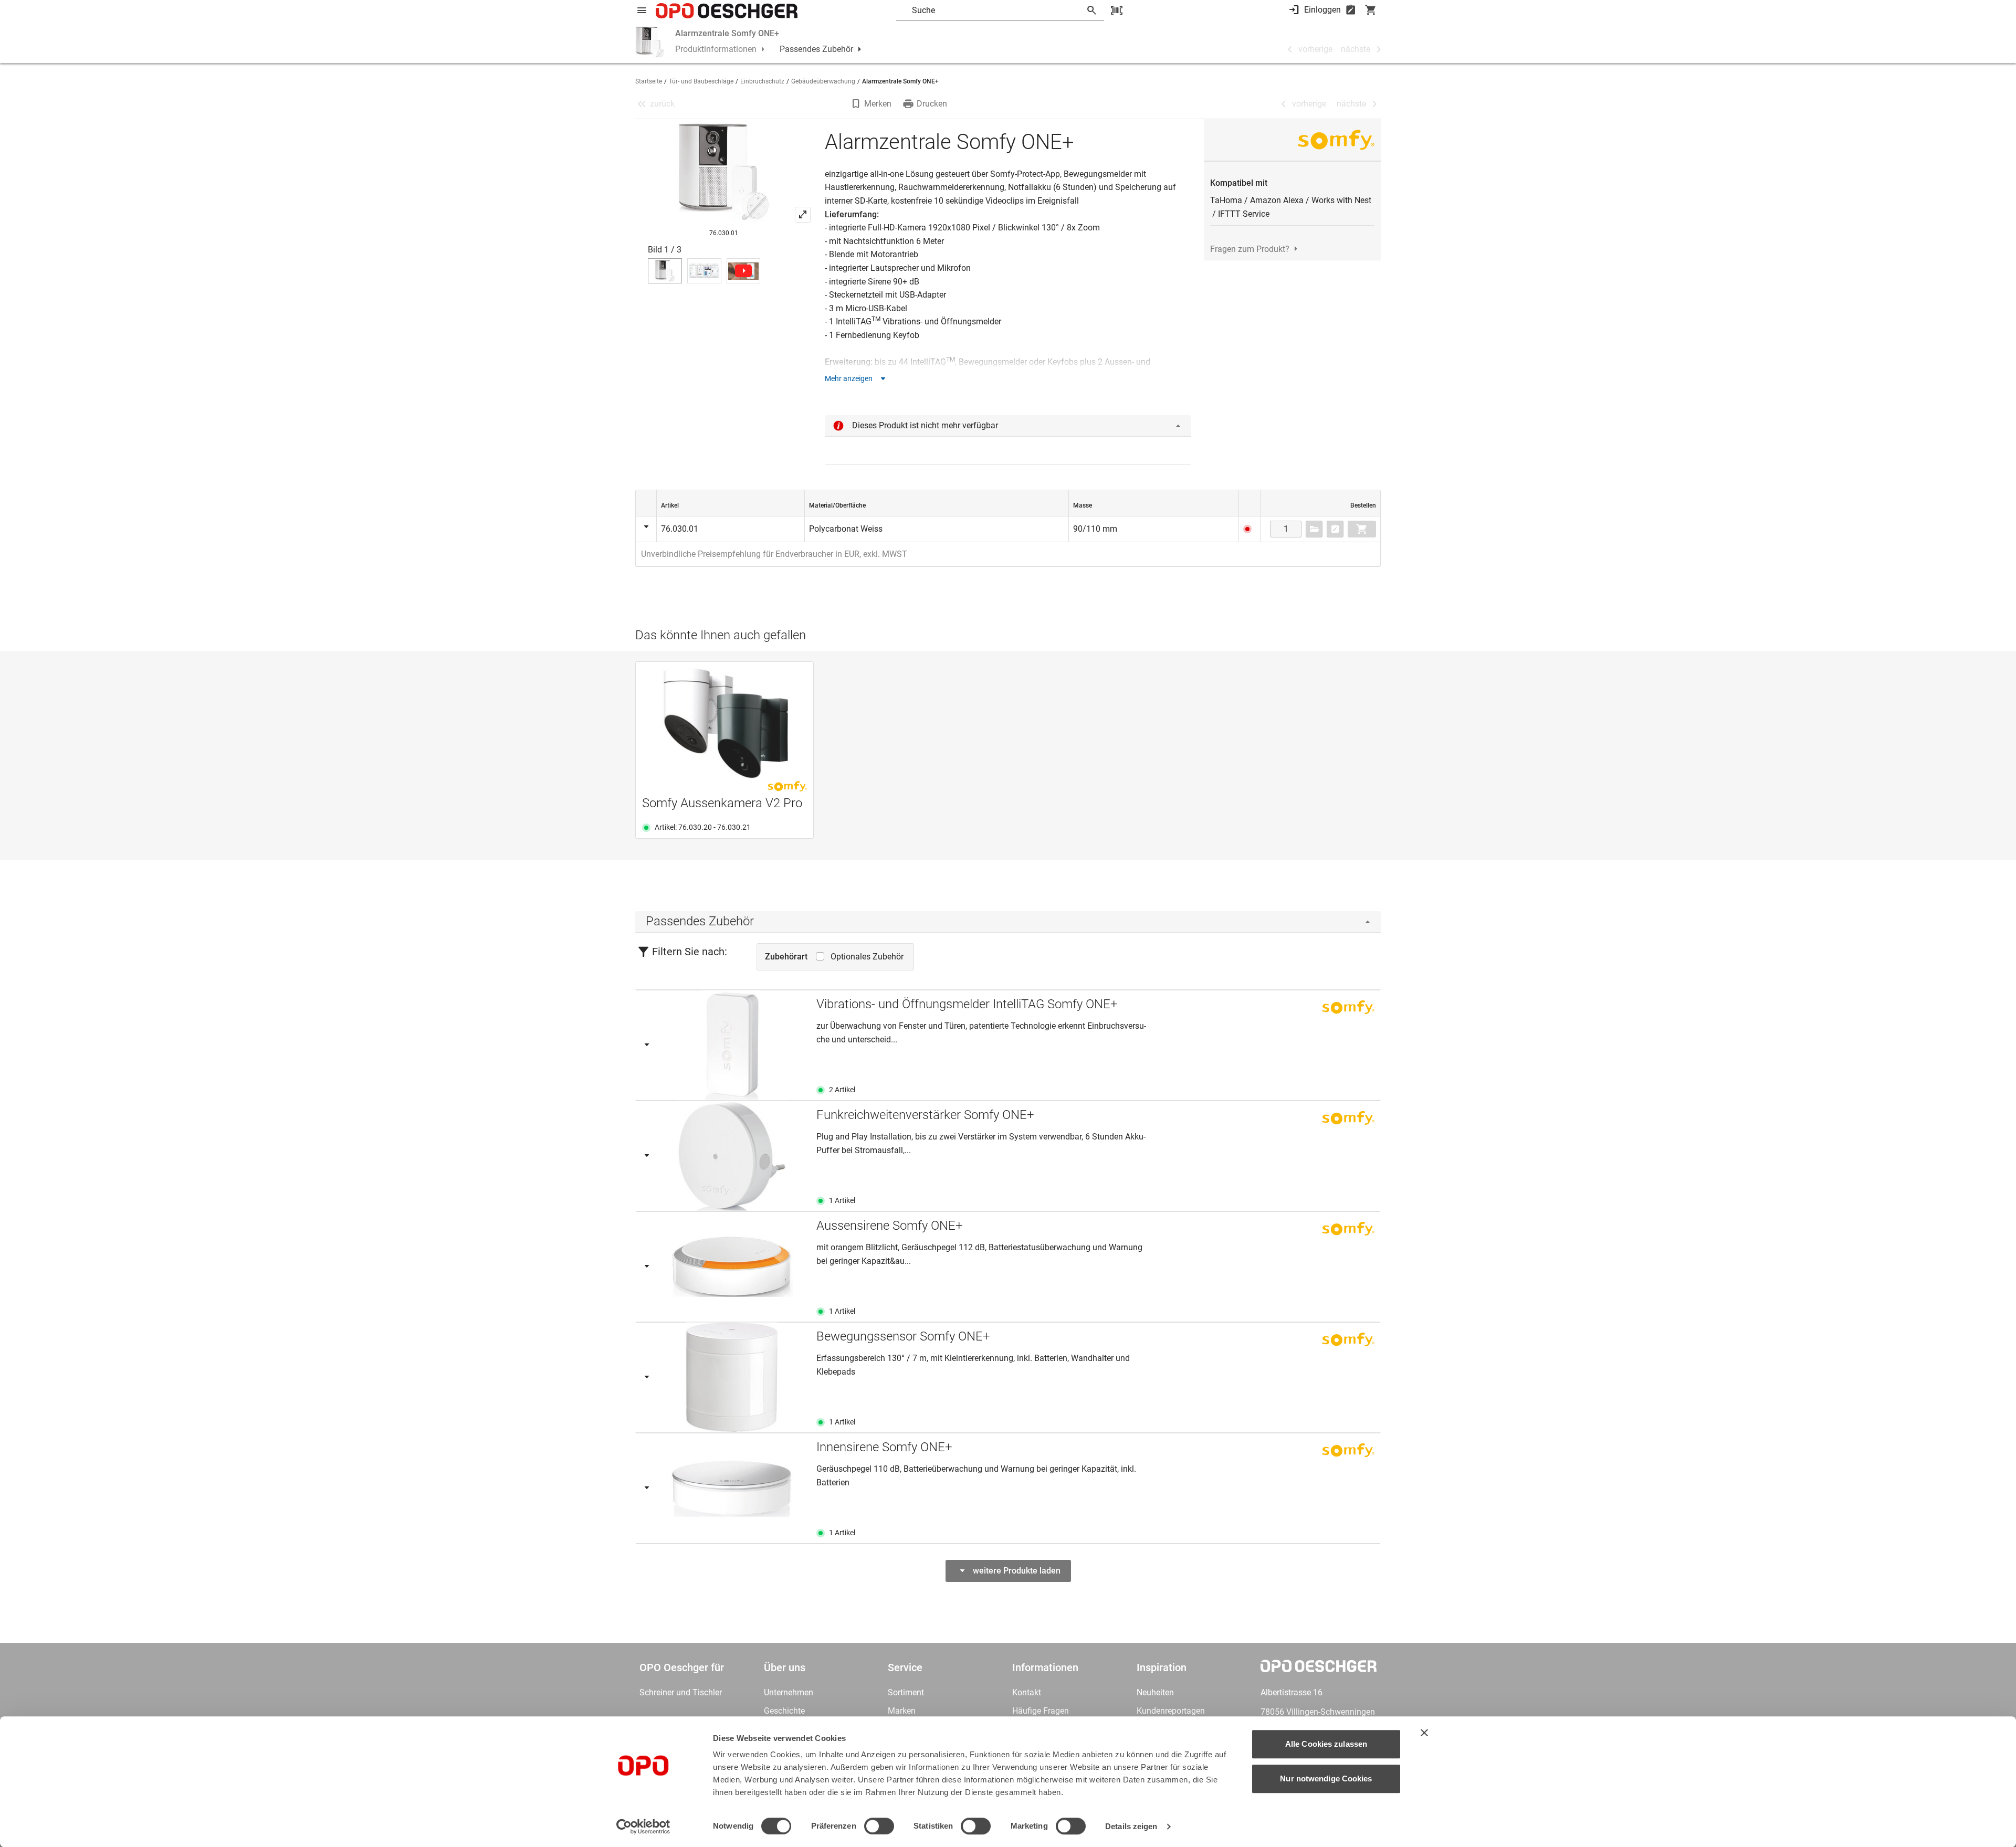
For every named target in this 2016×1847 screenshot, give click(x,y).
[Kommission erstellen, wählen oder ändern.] (1314, 529)
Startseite (649, 81)
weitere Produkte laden (1017, 1571)
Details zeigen (1131, 1826)
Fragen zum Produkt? (1250, 249)
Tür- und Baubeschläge (701, 81)
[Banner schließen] (1424, 1733)
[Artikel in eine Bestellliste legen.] (1335, 529)
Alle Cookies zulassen (1326, 1744)
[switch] (879, 1826)
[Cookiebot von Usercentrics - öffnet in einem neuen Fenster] (643, 1827)
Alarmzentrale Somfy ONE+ (727, 33)
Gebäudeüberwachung (823, 81)
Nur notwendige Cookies (1326, 1779)
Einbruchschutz (762, 81)
